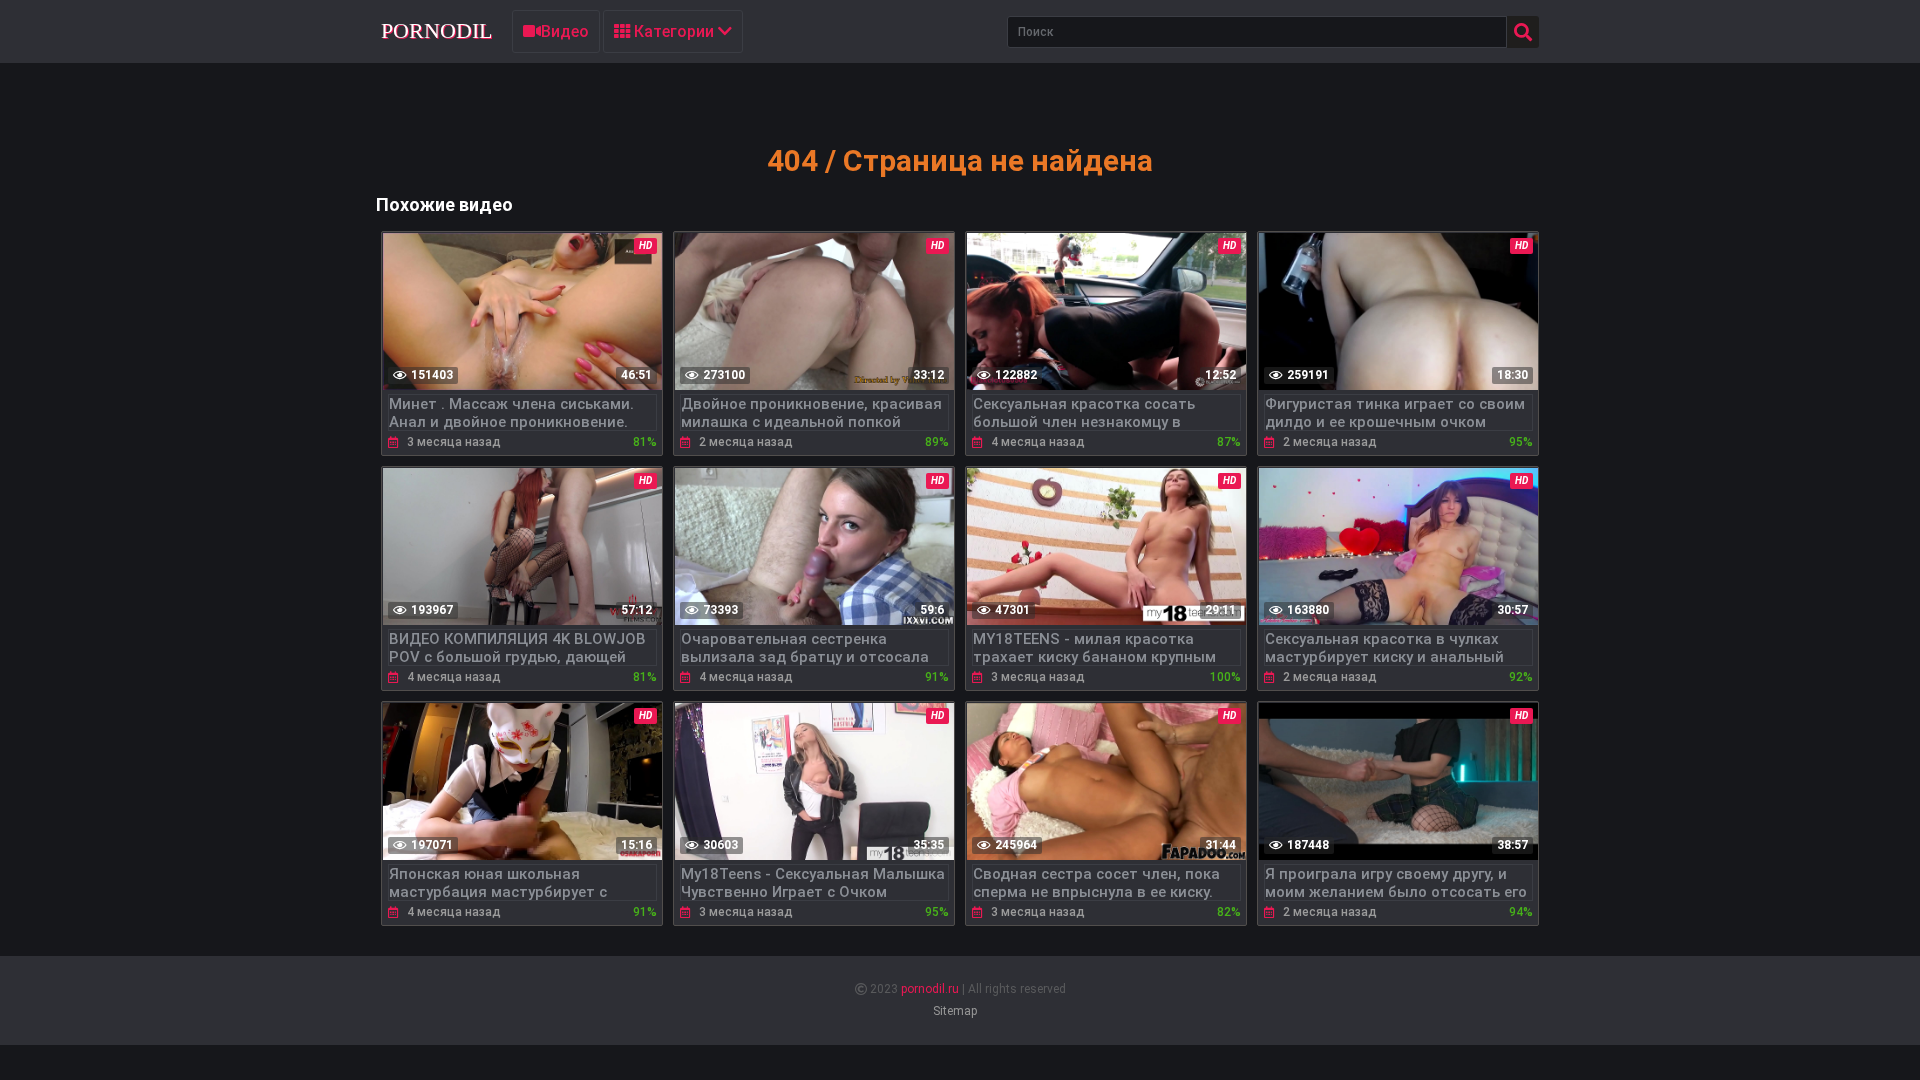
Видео (565, 31)
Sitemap (955, 1011)
